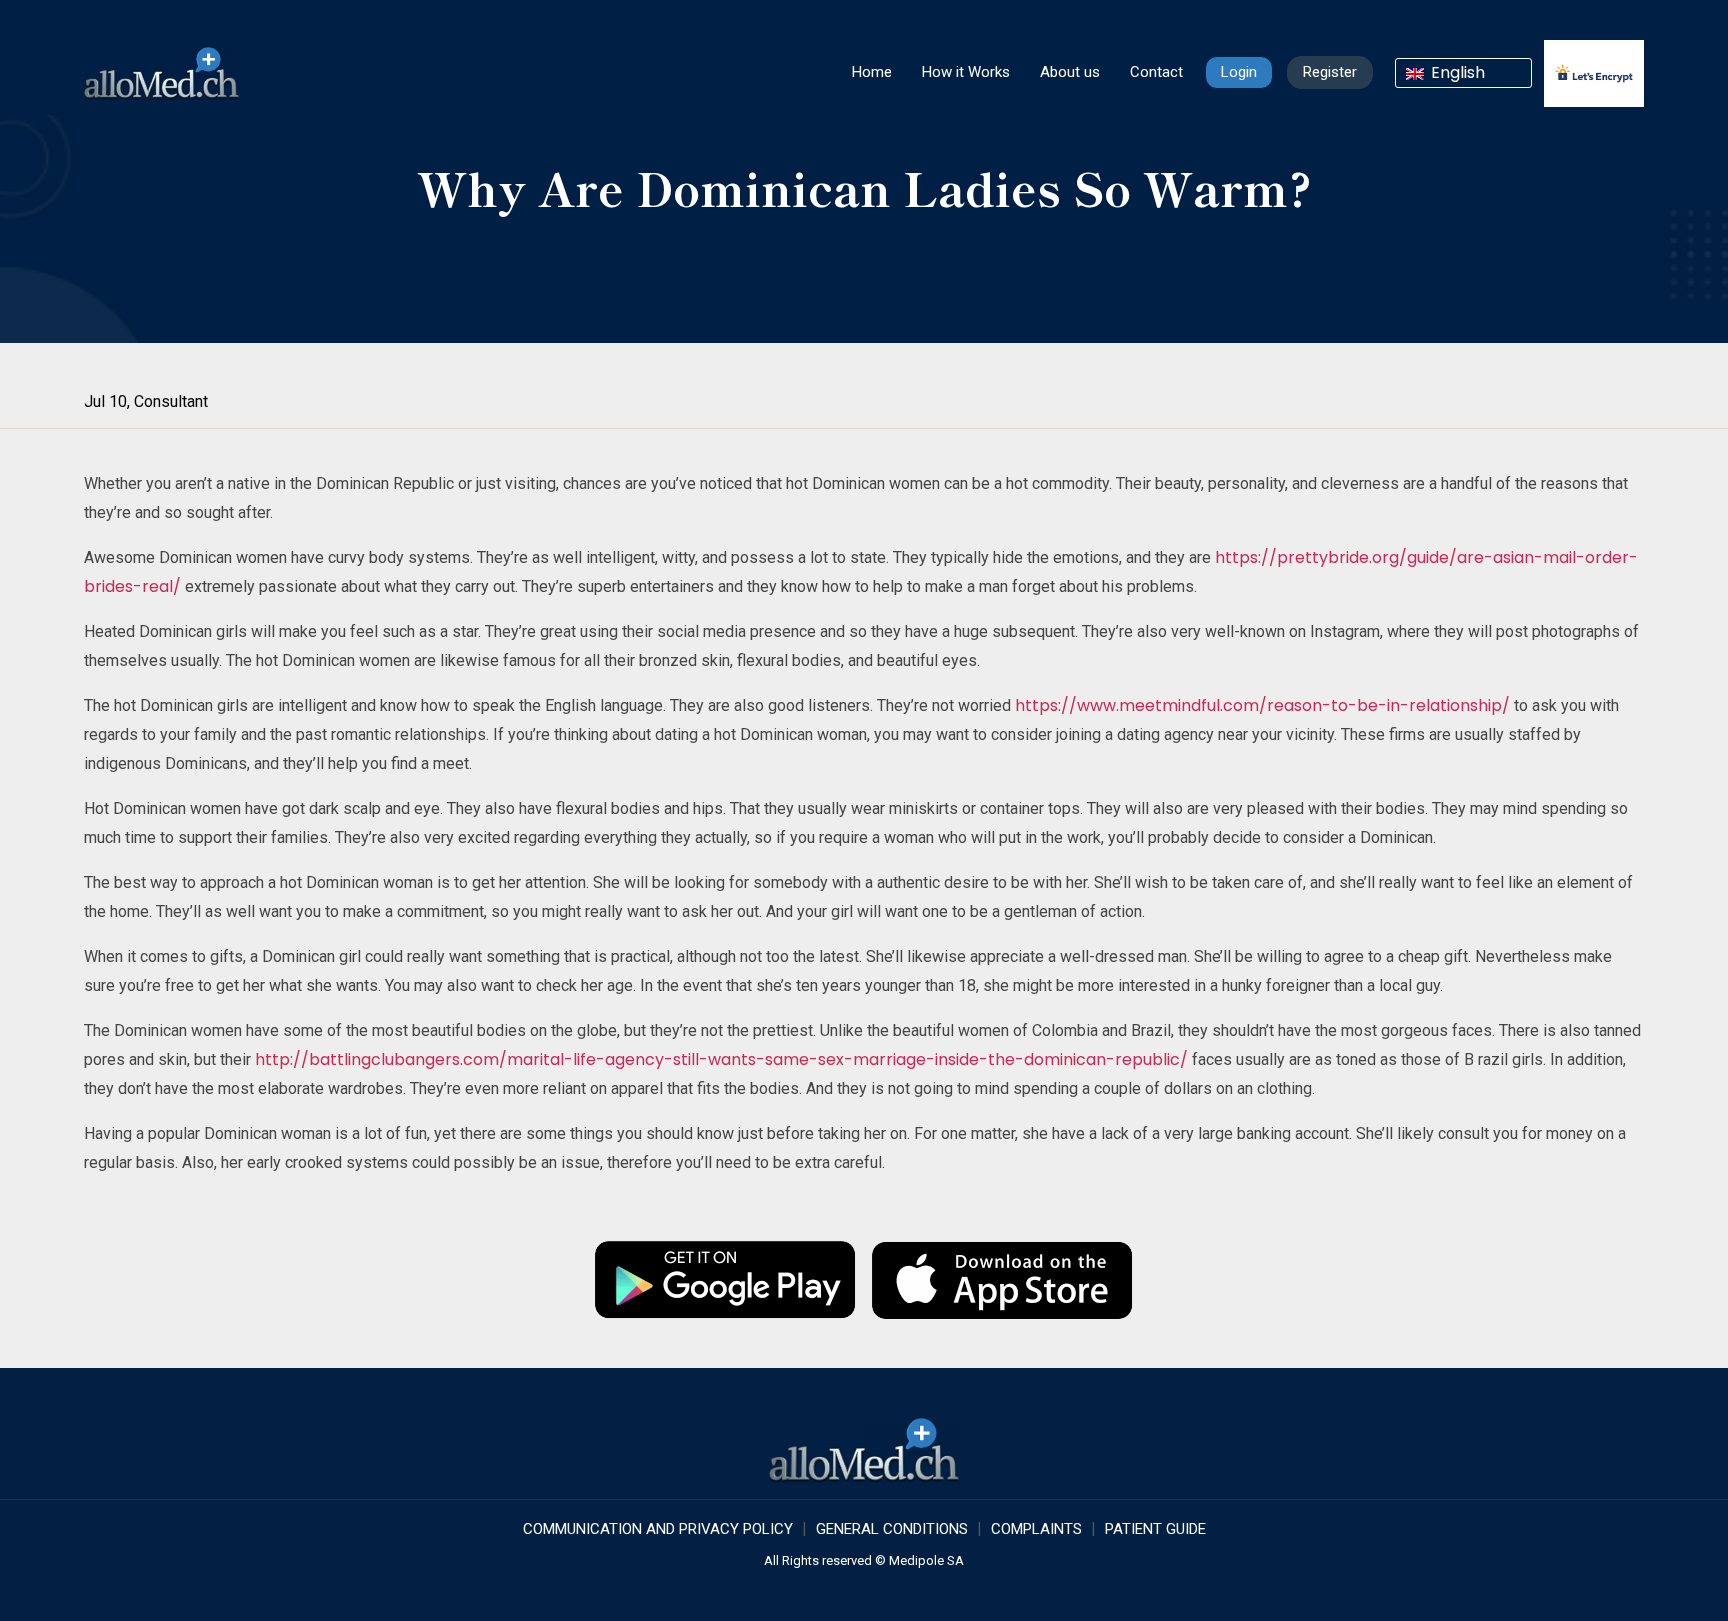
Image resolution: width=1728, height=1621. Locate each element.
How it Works (966, 72)
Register (1330, 72)
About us (1070, 72)
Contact (1156, 72)
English (1456, 73)
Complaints (1036, 1529)
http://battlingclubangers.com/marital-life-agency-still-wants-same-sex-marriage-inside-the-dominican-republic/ (721, 1059)
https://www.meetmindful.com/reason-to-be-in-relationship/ (1262, 705)
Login (1239, 72)
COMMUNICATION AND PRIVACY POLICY (658, 1529)
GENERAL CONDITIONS (892, 1529)
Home (872, 72)
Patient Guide (1155, 1529)
